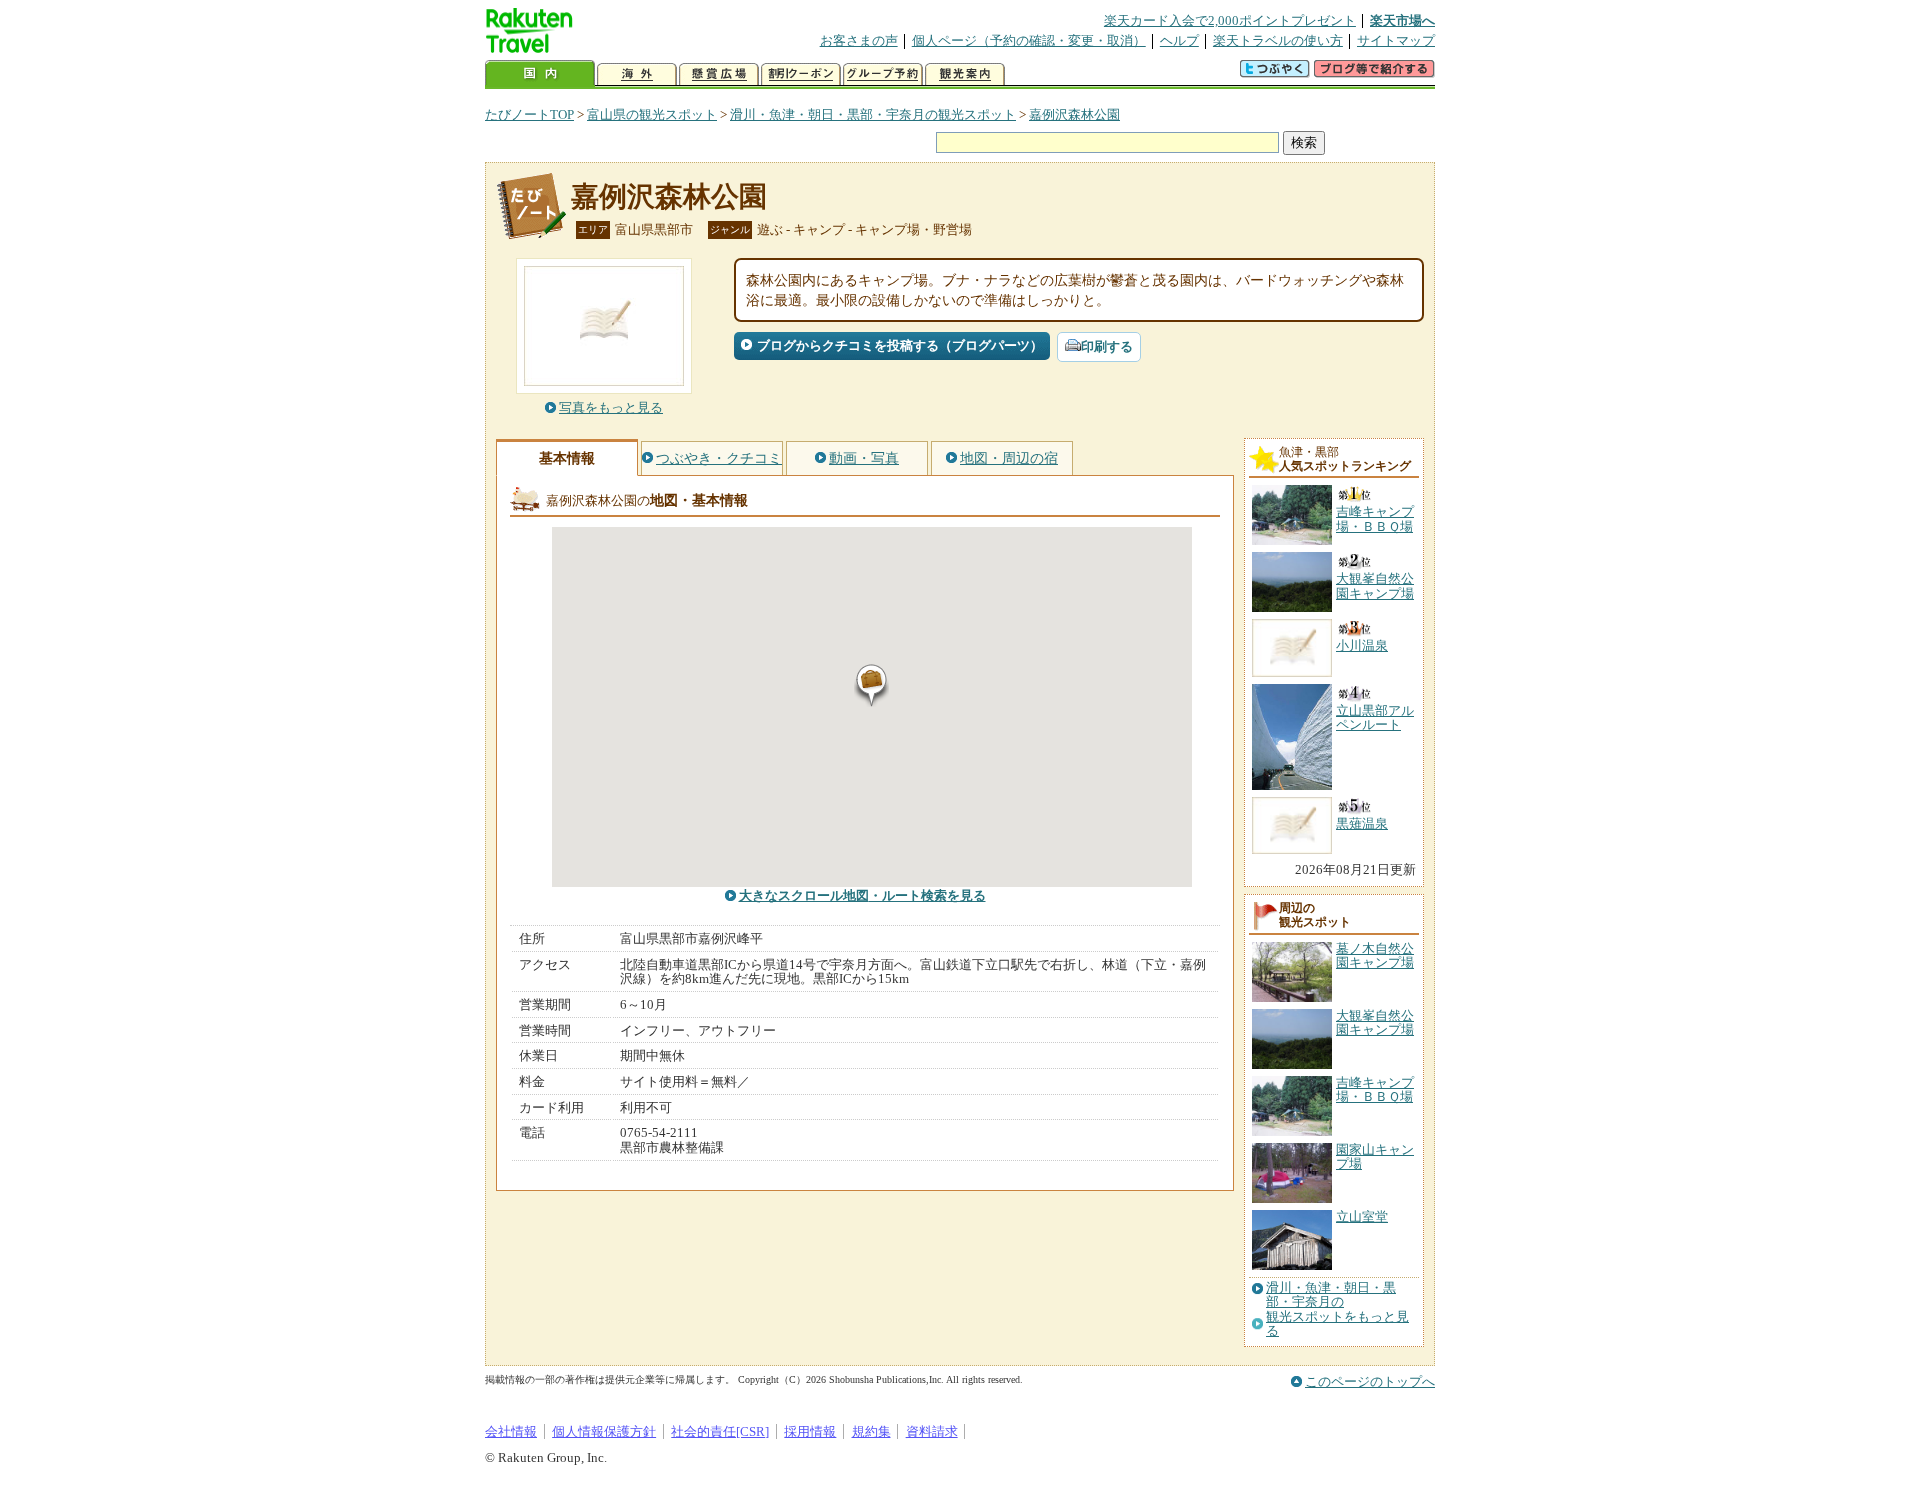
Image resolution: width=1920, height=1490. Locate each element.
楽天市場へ (1402, 20)
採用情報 (810, 1431)
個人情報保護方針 (604, 1431)
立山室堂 (1362, 1216)
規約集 (871, 1431)
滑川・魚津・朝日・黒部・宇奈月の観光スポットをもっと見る (1337, 1309)
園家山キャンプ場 (1375, 1156)
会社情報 (511, 1431)
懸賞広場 (719, 74)
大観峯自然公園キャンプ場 (1375, 1022)
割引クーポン (801, 74)
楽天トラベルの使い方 (1278, 40)
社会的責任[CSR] (720, 1431)
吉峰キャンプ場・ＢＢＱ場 (1375, 1089)
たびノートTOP (529, 114)
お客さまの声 (859, 40)
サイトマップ (1396, 40)
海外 (637, 74)
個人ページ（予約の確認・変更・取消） (1029, 40)
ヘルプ (1179, 40)
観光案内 (965, 74)
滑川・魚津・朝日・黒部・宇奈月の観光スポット (873, 114)
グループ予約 (883, 74)
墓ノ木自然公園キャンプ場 (1375, 955)
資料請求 (932, 1431)
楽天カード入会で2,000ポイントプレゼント (1230, 20)
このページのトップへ (1370, 1381)
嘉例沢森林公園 (1074, 114)
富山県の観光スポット (652, 114)
